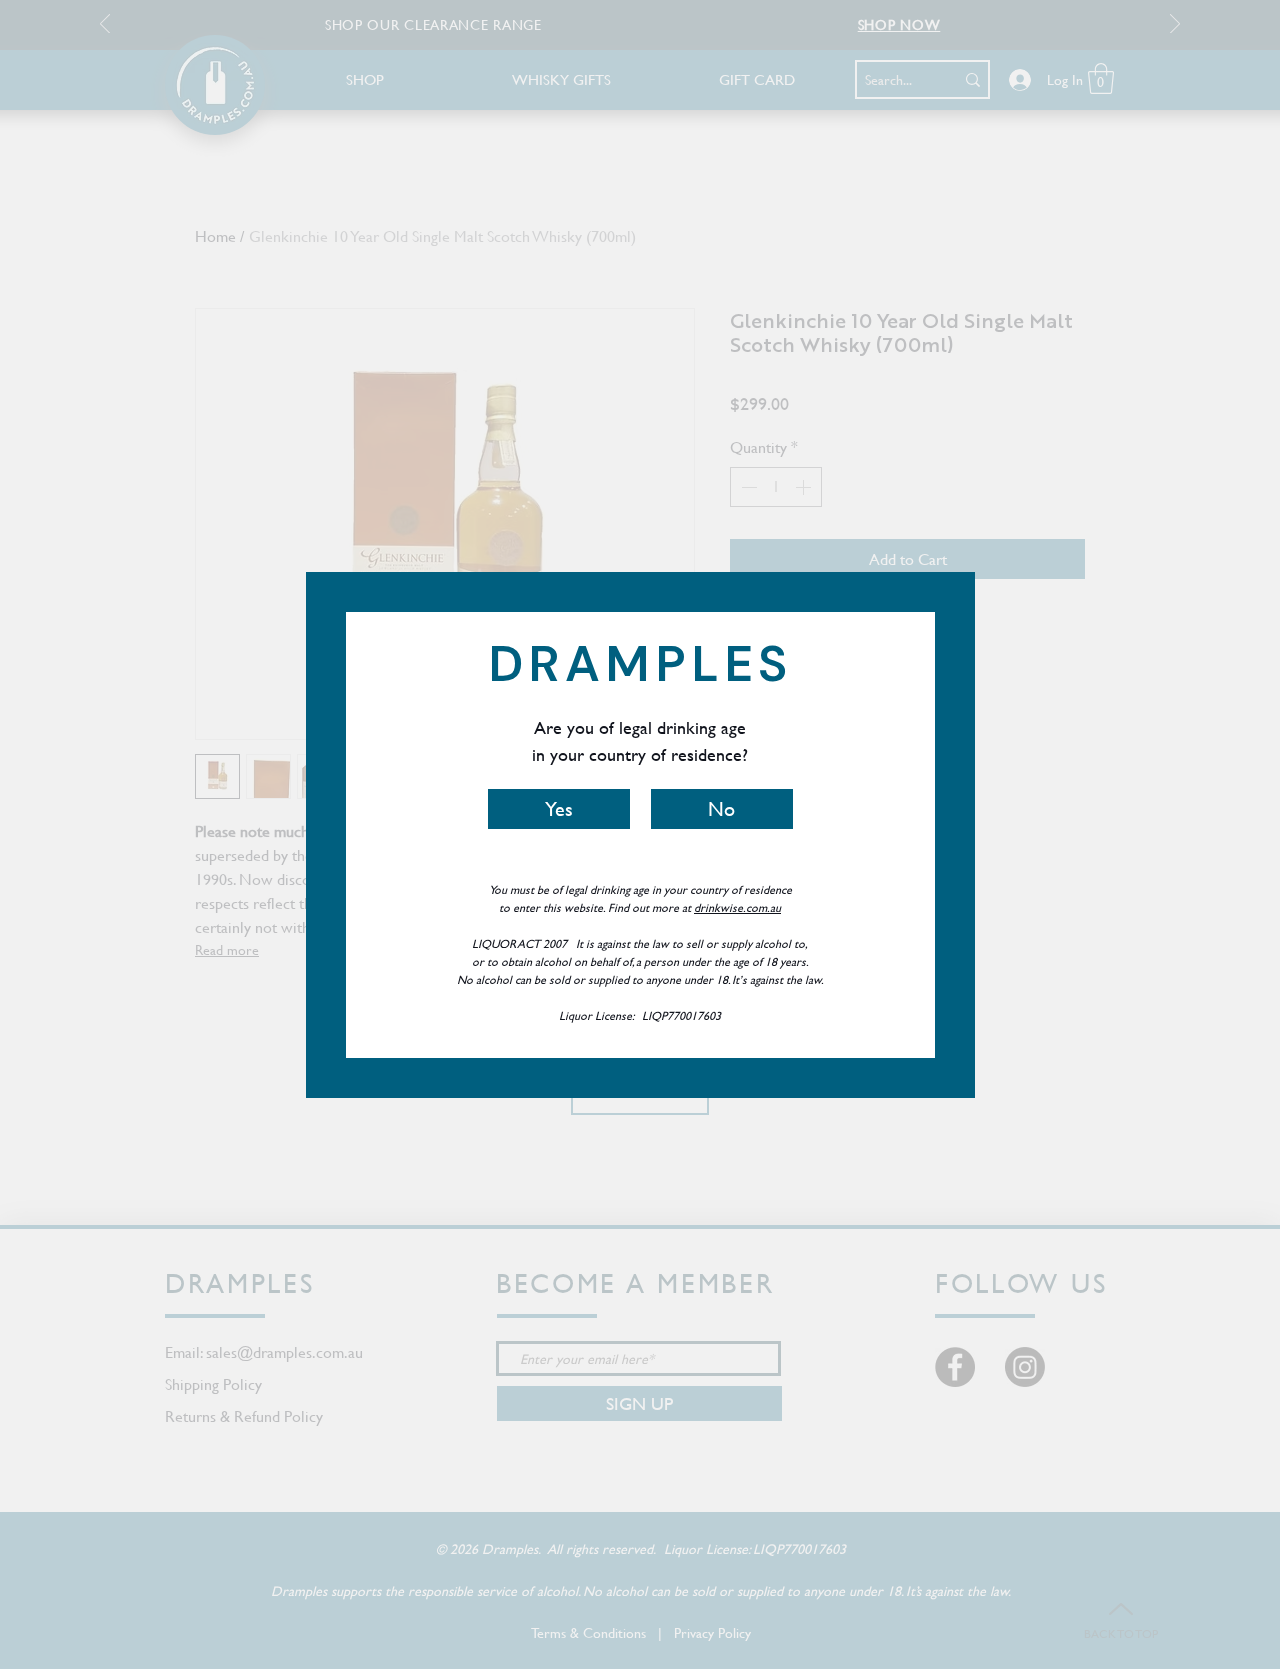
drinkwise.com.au (737, 907)
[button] (559, 809)
